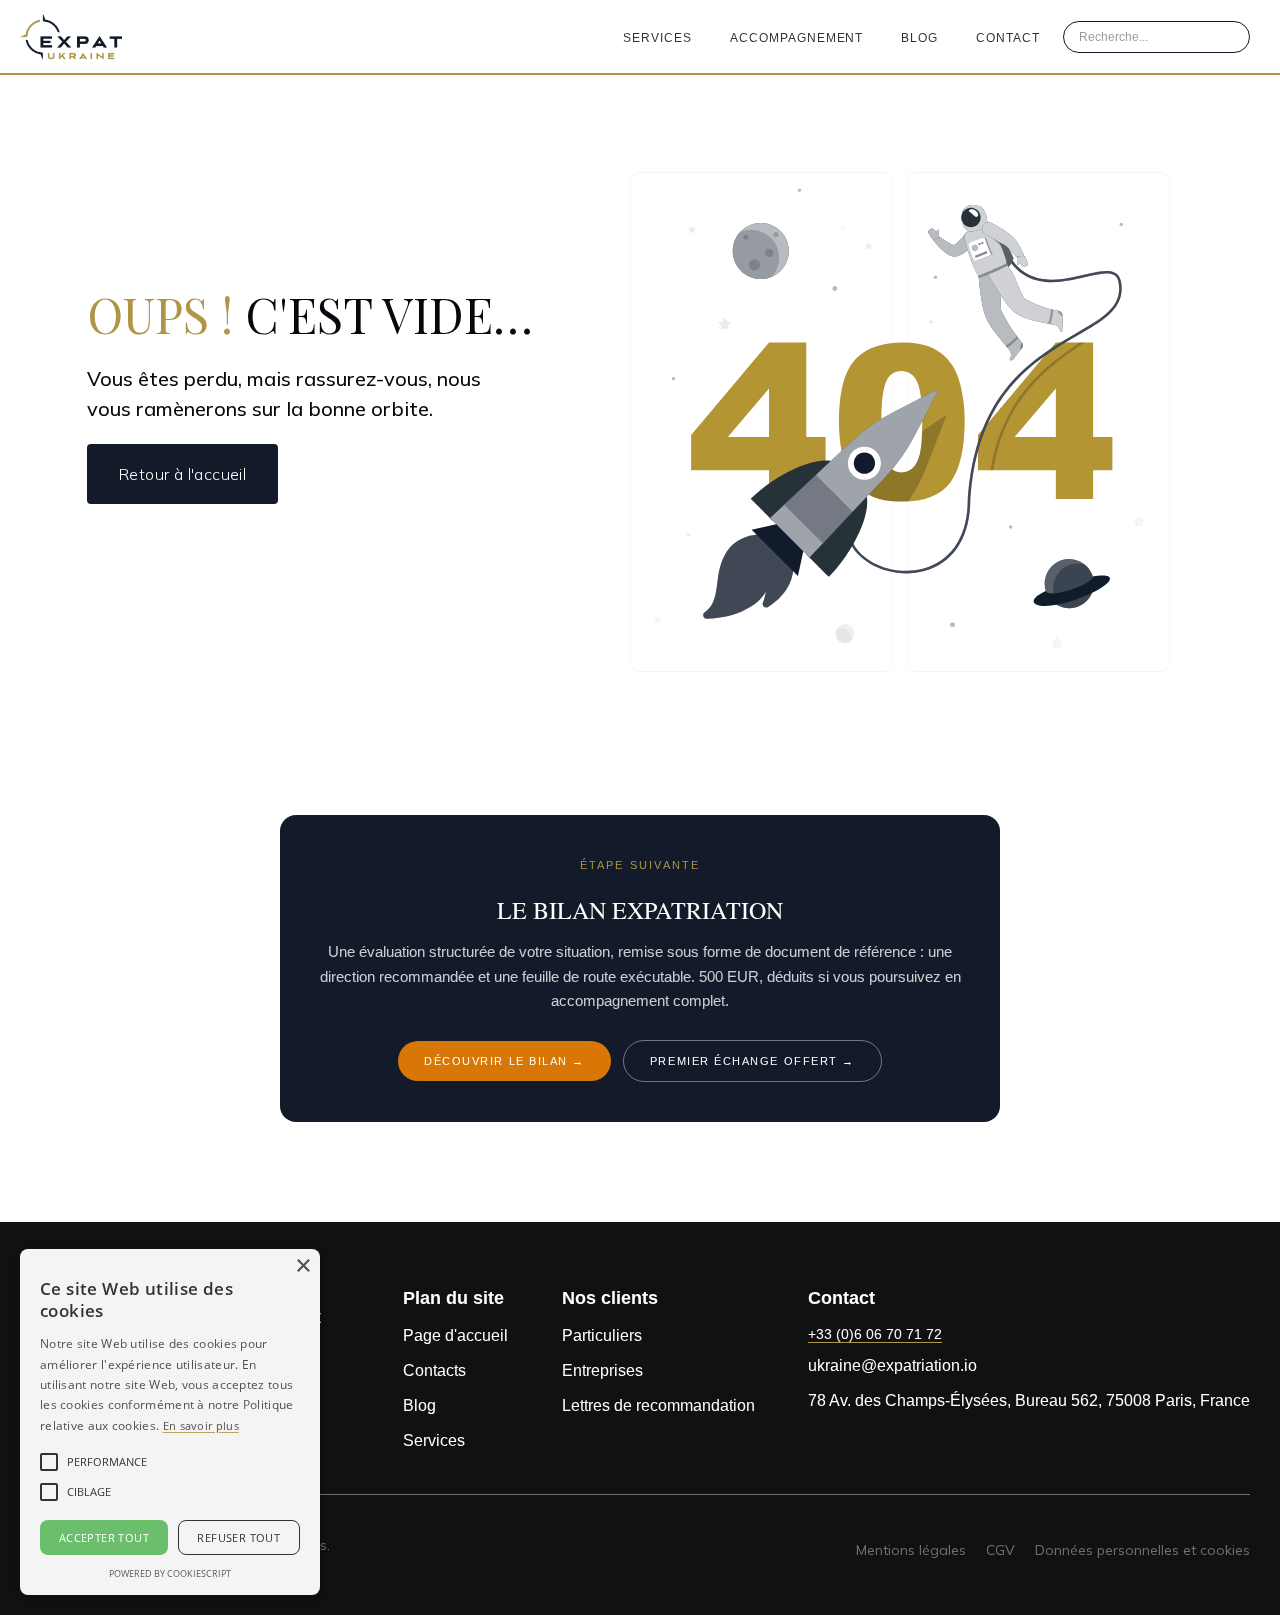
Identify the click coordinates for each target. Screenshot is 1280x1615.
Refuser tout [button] (238, 1537)
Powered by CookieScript (170, 1573)
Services (657, 38)
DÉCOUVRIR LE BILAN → (504, 1061)
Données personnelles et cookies (1142, 1550)
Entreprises (602, 1370)
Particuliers (602, 1335)
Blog (919, 38)
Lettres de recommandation (658, 1405)
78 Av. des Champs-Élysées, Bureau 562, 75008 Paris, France (1029, 1400)
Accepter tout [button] (104, 1537)
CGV (1000, 1550)
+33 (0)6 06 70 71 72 (875, 1334)
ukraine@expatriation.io (892, 1365)
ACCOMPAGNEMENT (796, 38)
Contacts (434, 1370)
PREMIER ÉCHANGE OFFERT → (752, 1061)
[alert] (170, 1422)
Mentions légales (911, 1550)
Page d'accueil (455, 1335)
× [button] (302, 1266)
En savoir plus (201, 1425)
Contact (1008, 38)
